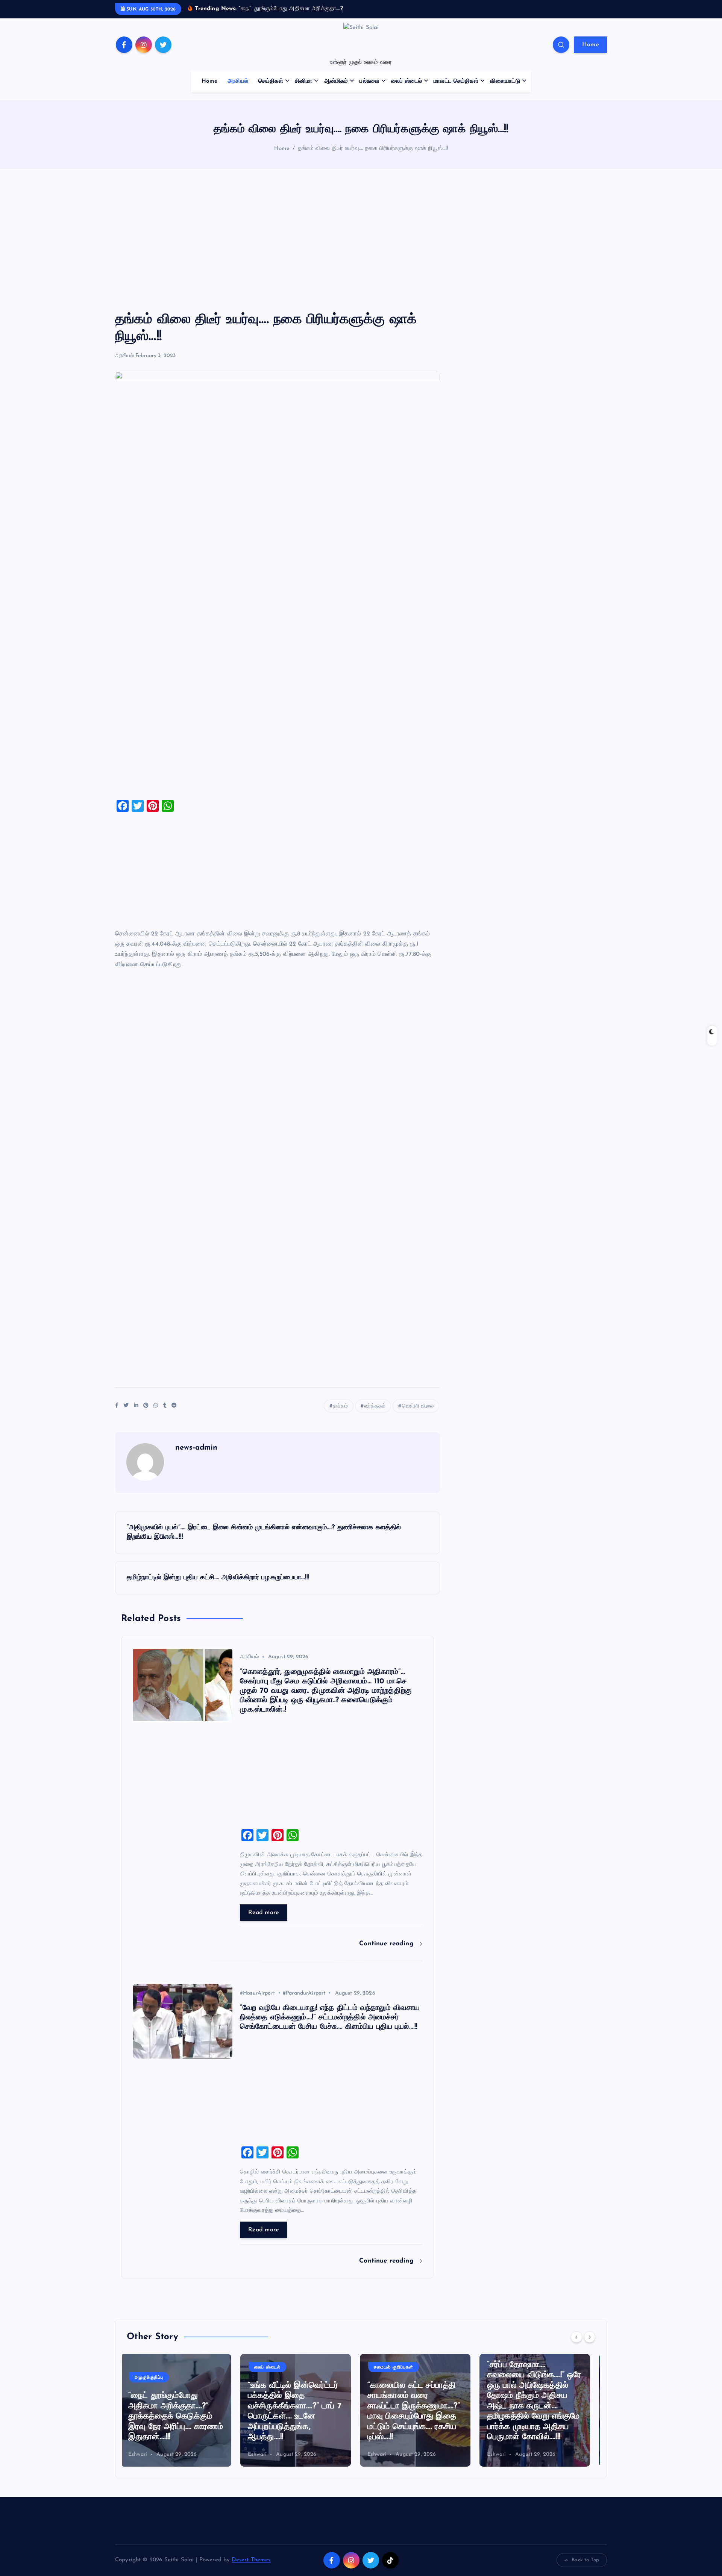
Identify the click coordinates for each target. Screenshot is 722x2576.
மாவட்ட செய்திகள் (456, 81)
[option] (182, 2410)
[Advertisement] (361, 240)
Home (590, 45)
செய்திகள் (271, 81)
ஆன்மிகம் (336, 81)
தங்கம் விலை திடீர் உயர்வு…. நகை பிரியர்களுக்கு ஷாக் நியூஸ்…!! (373, 149)
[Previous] (576, 2337)
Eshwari (144, 2454)
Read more (264, 1913)
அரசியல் (238, 81)
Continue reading (388, 1944)
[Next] (590, 2337)
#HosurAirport (257, 1993)
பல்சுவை (369, 81)
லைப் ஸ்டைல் (407, 81)
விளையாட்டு (505, 81)
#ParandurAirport (304, 1993)
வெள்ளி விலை (418, 1406)
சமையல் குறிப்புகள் (280, 2367)
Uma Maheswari (513, 2454)
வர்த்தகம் (375, 1406)
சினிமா (303, 81)
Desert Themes (251, 2560)
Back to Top (585, 2560)
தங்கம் (340, 1406)
